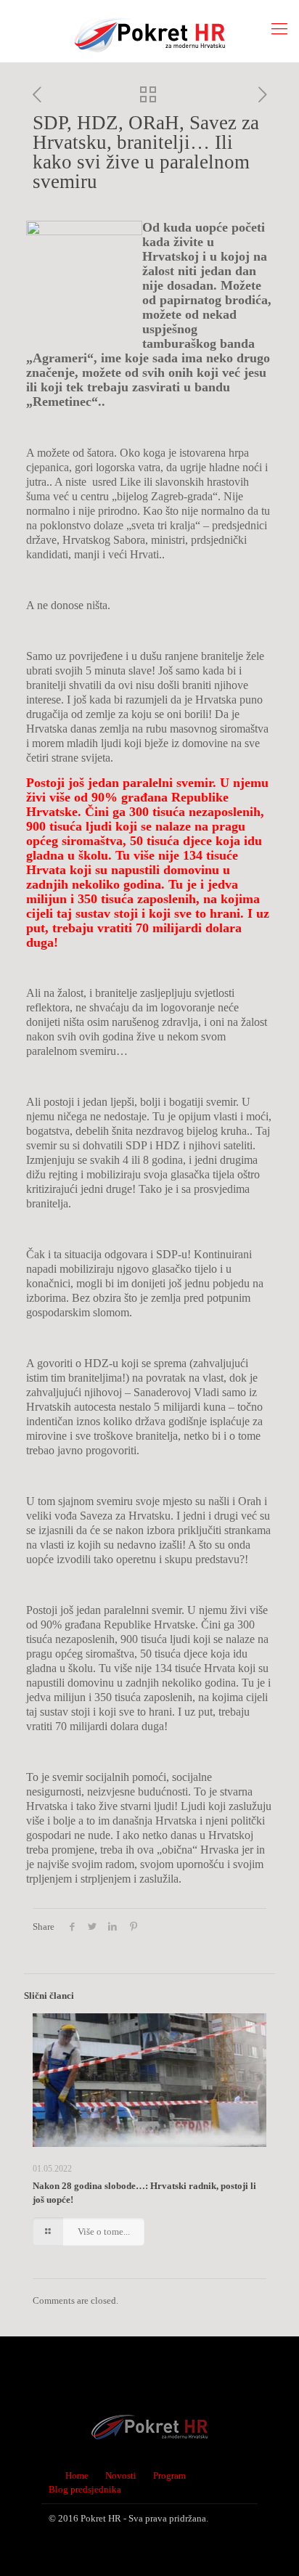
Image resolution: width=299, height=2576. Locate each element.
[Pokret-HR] (149, 31)
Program (169, 2475)
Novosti (121, 2475)
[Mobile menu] (279, 29)
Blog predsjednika (85, 2489)
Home (77, 2475)
